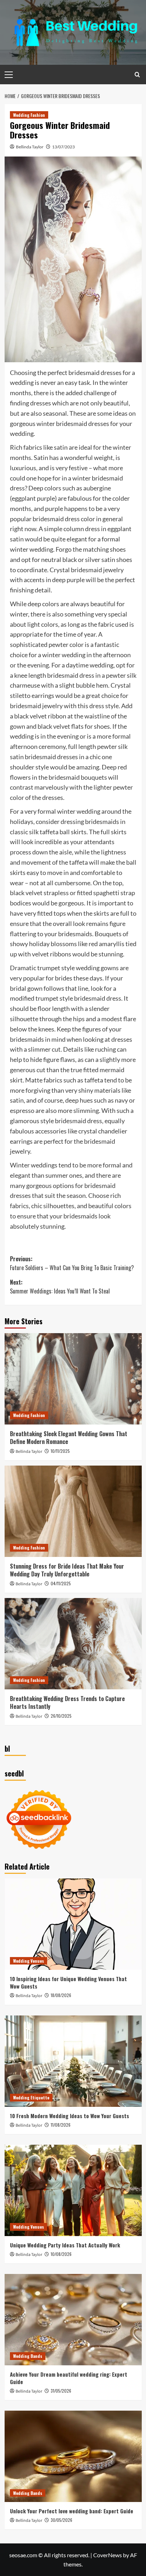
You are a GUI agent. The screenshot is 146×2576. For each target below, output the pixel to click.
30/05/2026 (61, 2520)
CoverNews (108, 2555)
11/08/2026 (61, 2125)
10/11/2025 (60, 1451)
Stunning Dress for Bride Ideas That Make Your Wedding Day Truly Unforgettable (67, 1570)
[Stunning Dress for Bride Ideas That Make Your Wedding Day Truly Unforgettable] (73, 1511)
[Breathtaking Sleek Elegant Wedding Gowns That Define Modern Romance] (73, 1379)
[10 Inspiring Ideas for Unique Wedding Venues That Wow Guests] (73, 1924)
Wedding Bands (28, 2356)
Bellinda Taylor (30, 147)
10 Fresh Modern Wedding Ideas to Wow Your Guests (69, 2116)
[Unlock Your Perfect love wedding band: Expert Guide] (73, 2456)
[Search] (137, 75)
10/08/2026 (61, 2254)
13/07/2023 (63, 147)
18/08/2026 (61, 1995)
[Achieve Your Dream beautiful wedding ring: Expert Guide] (73, 2320)
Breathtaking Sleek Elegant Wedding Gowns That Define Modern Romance (69, 1438)
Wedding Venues (29, 1961)
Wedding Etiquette (31, 2097)
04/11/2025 (61, 1583)
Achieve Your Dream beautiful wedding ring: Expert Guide (69, 2378)
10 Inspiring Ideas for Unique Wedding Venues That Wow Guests (68, 1982)
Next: (60, 1287)
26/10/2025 (61, 1716)
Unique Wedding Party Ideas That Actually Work (65, 2245)
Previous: (72, 1263)
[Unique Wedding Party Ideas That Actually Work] (73, 2190)
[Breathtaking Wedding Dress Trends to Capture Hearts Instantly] (73, 1644)
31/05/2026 (61, 2391)
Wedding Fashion (29, 115)
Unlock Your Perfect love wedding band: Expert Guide (72, 2511)
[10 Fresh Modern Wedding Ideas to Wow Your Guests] (73, 2061)
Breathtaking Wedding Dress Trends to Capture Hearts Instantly (67, 1702)
